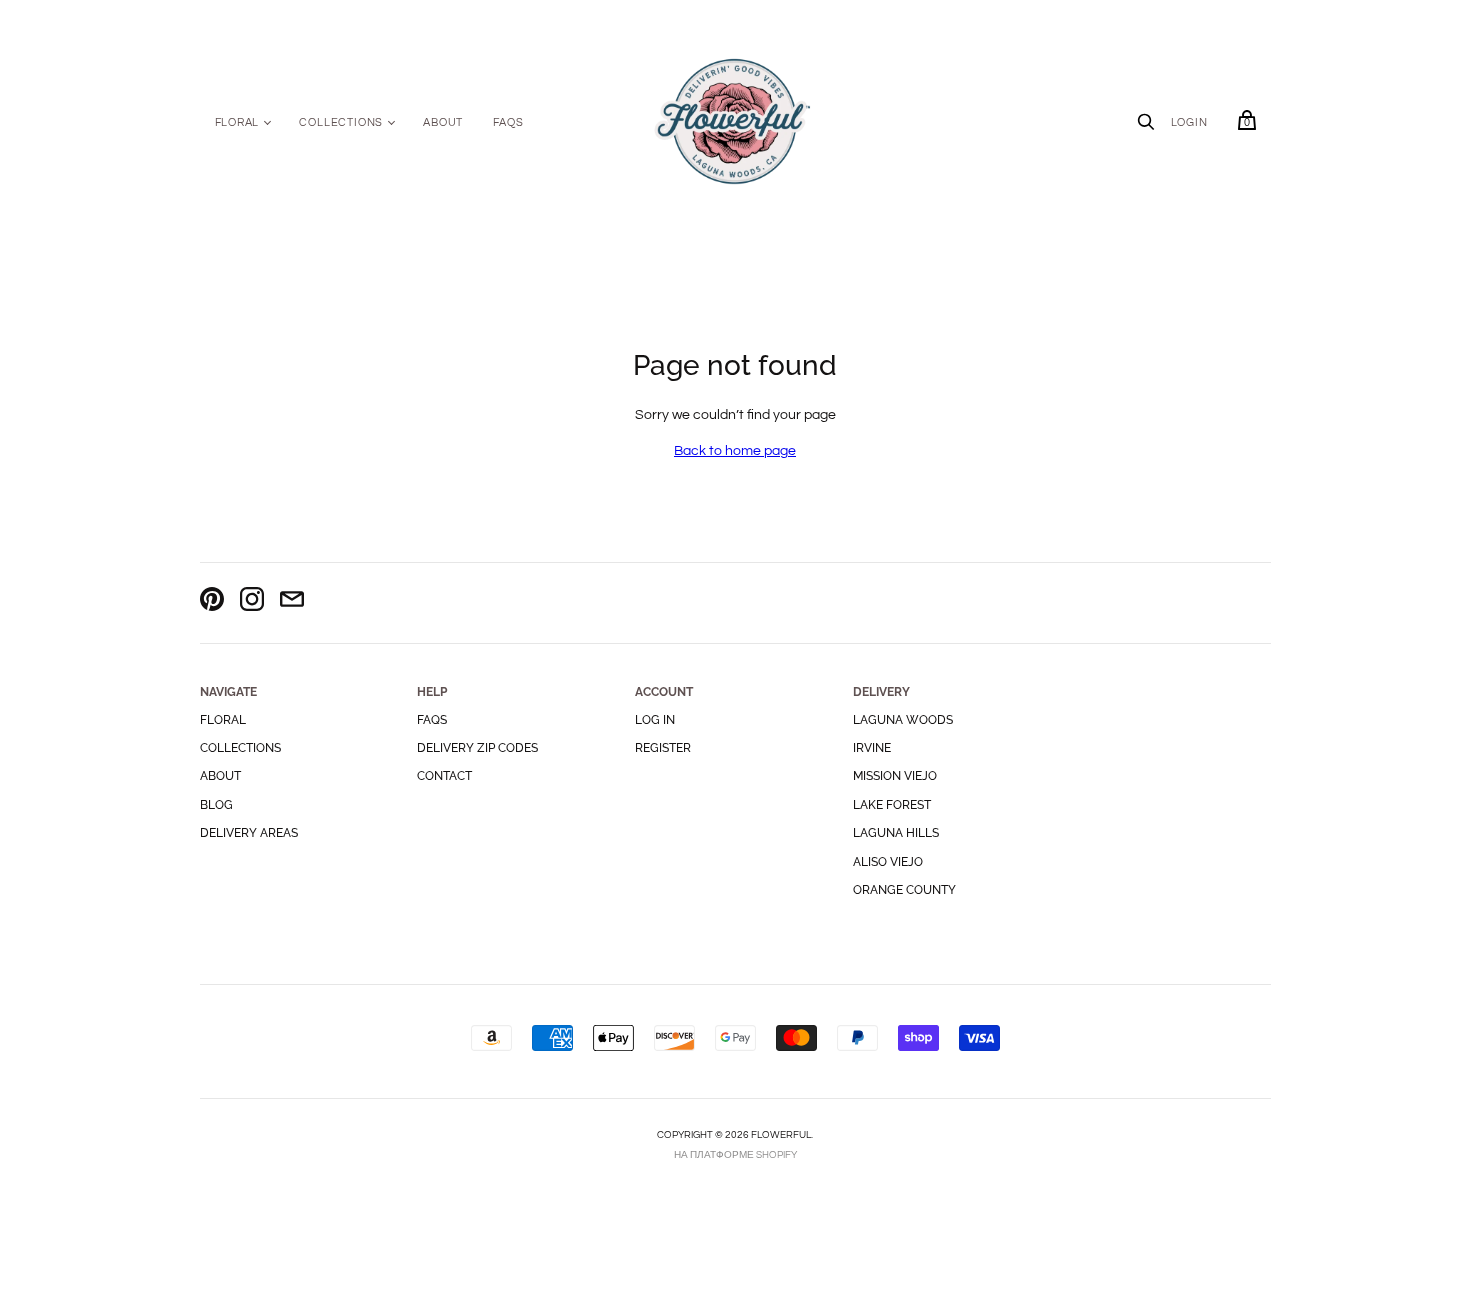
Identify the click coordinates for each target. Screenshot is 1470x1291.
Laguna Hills (896, 833)
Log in (655, 720)
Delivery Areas (249, 833)
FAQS (508, 122)
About (443, 122)
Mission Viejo (895, 776)
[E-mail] (292, 602)
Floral (237, 122)
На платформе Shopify (735, 1155)
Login (1189, 122)
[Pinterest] (212, 602)
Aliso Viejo (888, 862)
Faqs (432, 720)
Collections (341, 122)
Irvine (872, 748)
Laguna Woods (903, 720)
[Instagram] (252, 602)
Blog (216, 805)
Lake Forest (892, 805)
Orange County (904, 890)
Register (663, 748)
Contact (444, 776)
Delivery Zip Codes (477, 748)
